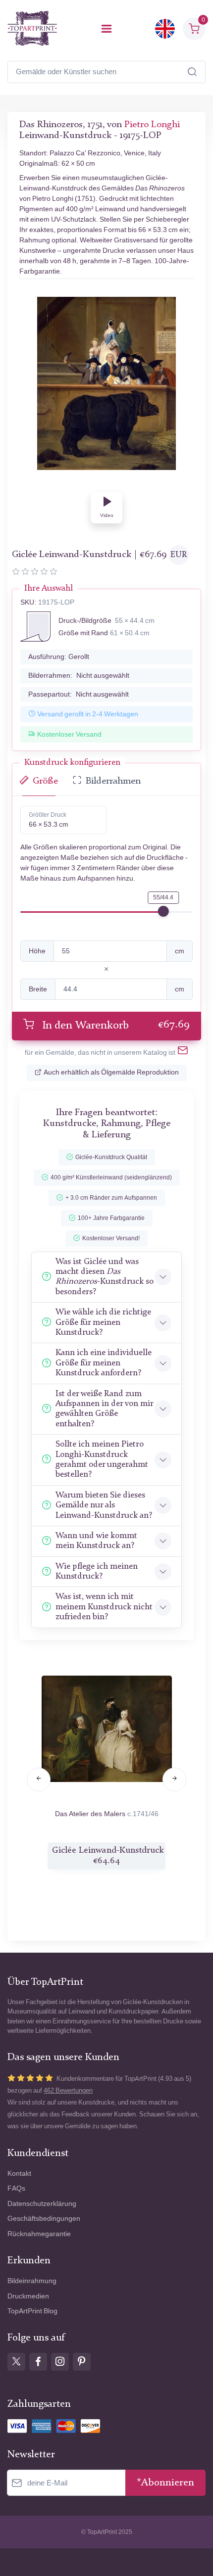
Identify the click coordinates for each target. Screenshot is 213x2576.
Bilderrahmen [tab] (113, 781)
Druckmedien (28, 2296)
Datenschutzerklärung (42, 2204)
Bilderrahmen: (79, 676)
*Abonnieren (165, 2483)
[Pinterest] (82, 2362)
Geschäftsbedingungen (44, 2219)
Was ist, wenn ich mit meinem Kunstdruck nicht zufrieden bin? (104, 1607)
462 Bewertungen (68, 2090)
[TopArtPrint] (32, 28)
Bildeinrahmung (32, 2281)
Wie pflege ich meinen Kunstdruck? (97, 1571)
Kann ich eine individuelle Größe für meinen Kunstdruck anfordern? (104, 1363)
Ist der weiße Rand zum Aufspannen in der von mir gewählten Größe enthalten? (104, 1409)
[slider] (163, 911)
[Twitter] (16, 2362)
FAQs (16, 2188)
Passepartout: (79, 694)
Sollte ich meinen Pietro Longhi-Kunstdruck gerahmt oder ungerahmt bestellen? (102, 1459)
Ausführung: (59, 657)
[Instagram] (60, 2362)
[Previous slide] (39, 1780)
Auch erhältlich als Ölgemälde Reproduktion (111, 1072)
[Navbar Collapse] (106, 29)
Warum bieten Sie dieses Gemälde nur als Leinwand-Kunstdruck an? (104, 1505)
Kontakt (19, 2174)
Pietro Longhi (152, 125)
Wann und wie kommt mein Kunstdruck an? (96, 1541)
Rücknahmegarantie (39, 2234)
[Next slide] (174, 1780)
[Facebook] (38, 2362)
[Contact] (183, 1053)
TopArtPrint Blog (32, 2311)
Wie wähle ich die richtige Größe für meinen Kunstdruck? (103, 1322)
